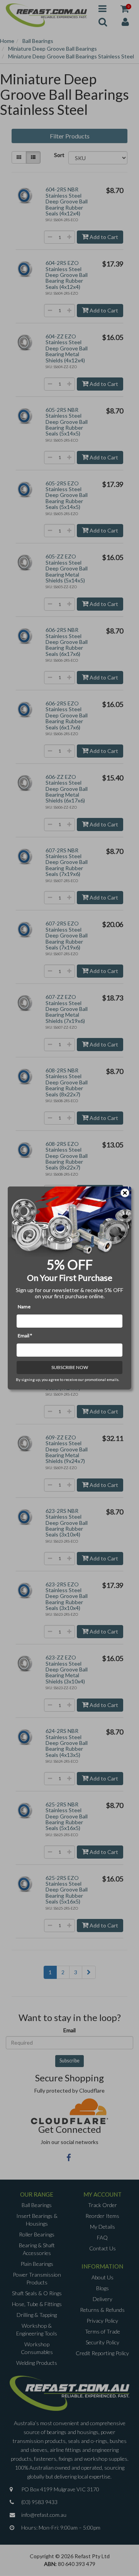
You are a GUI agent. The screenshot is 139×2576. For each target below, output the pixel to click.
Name (24, 1307)
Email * (25, 1336)
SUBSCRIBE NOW (70, 1367)
